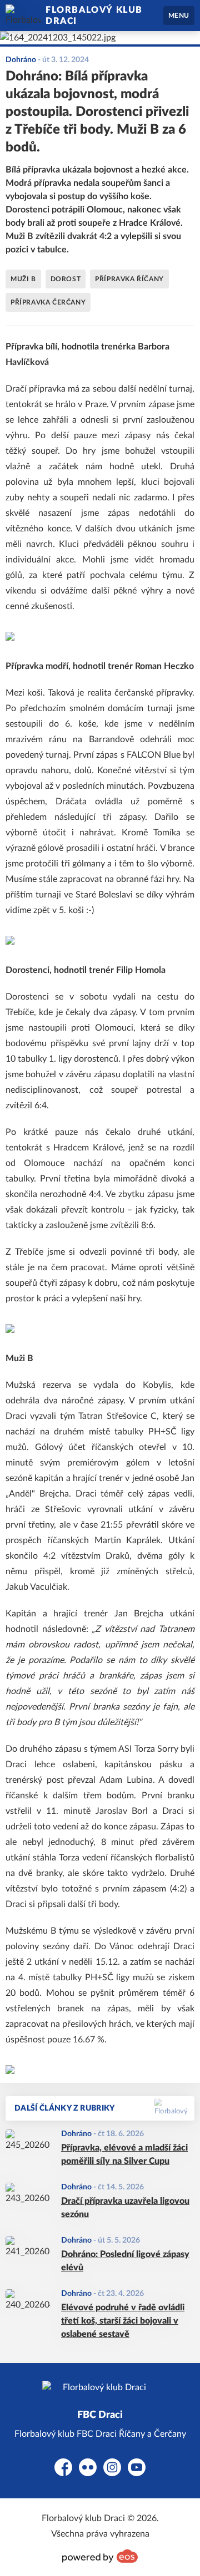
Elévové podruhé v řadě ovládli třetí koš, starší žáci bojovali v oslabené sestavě (123, 2321)
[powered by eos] (100, 2556)
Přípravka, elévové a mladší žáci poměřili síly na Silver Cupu (124, 2154)
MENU (179, 16)
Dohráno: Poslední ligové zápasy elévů (125, 2261)
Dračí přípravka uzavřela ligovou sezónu (125, 2208)
